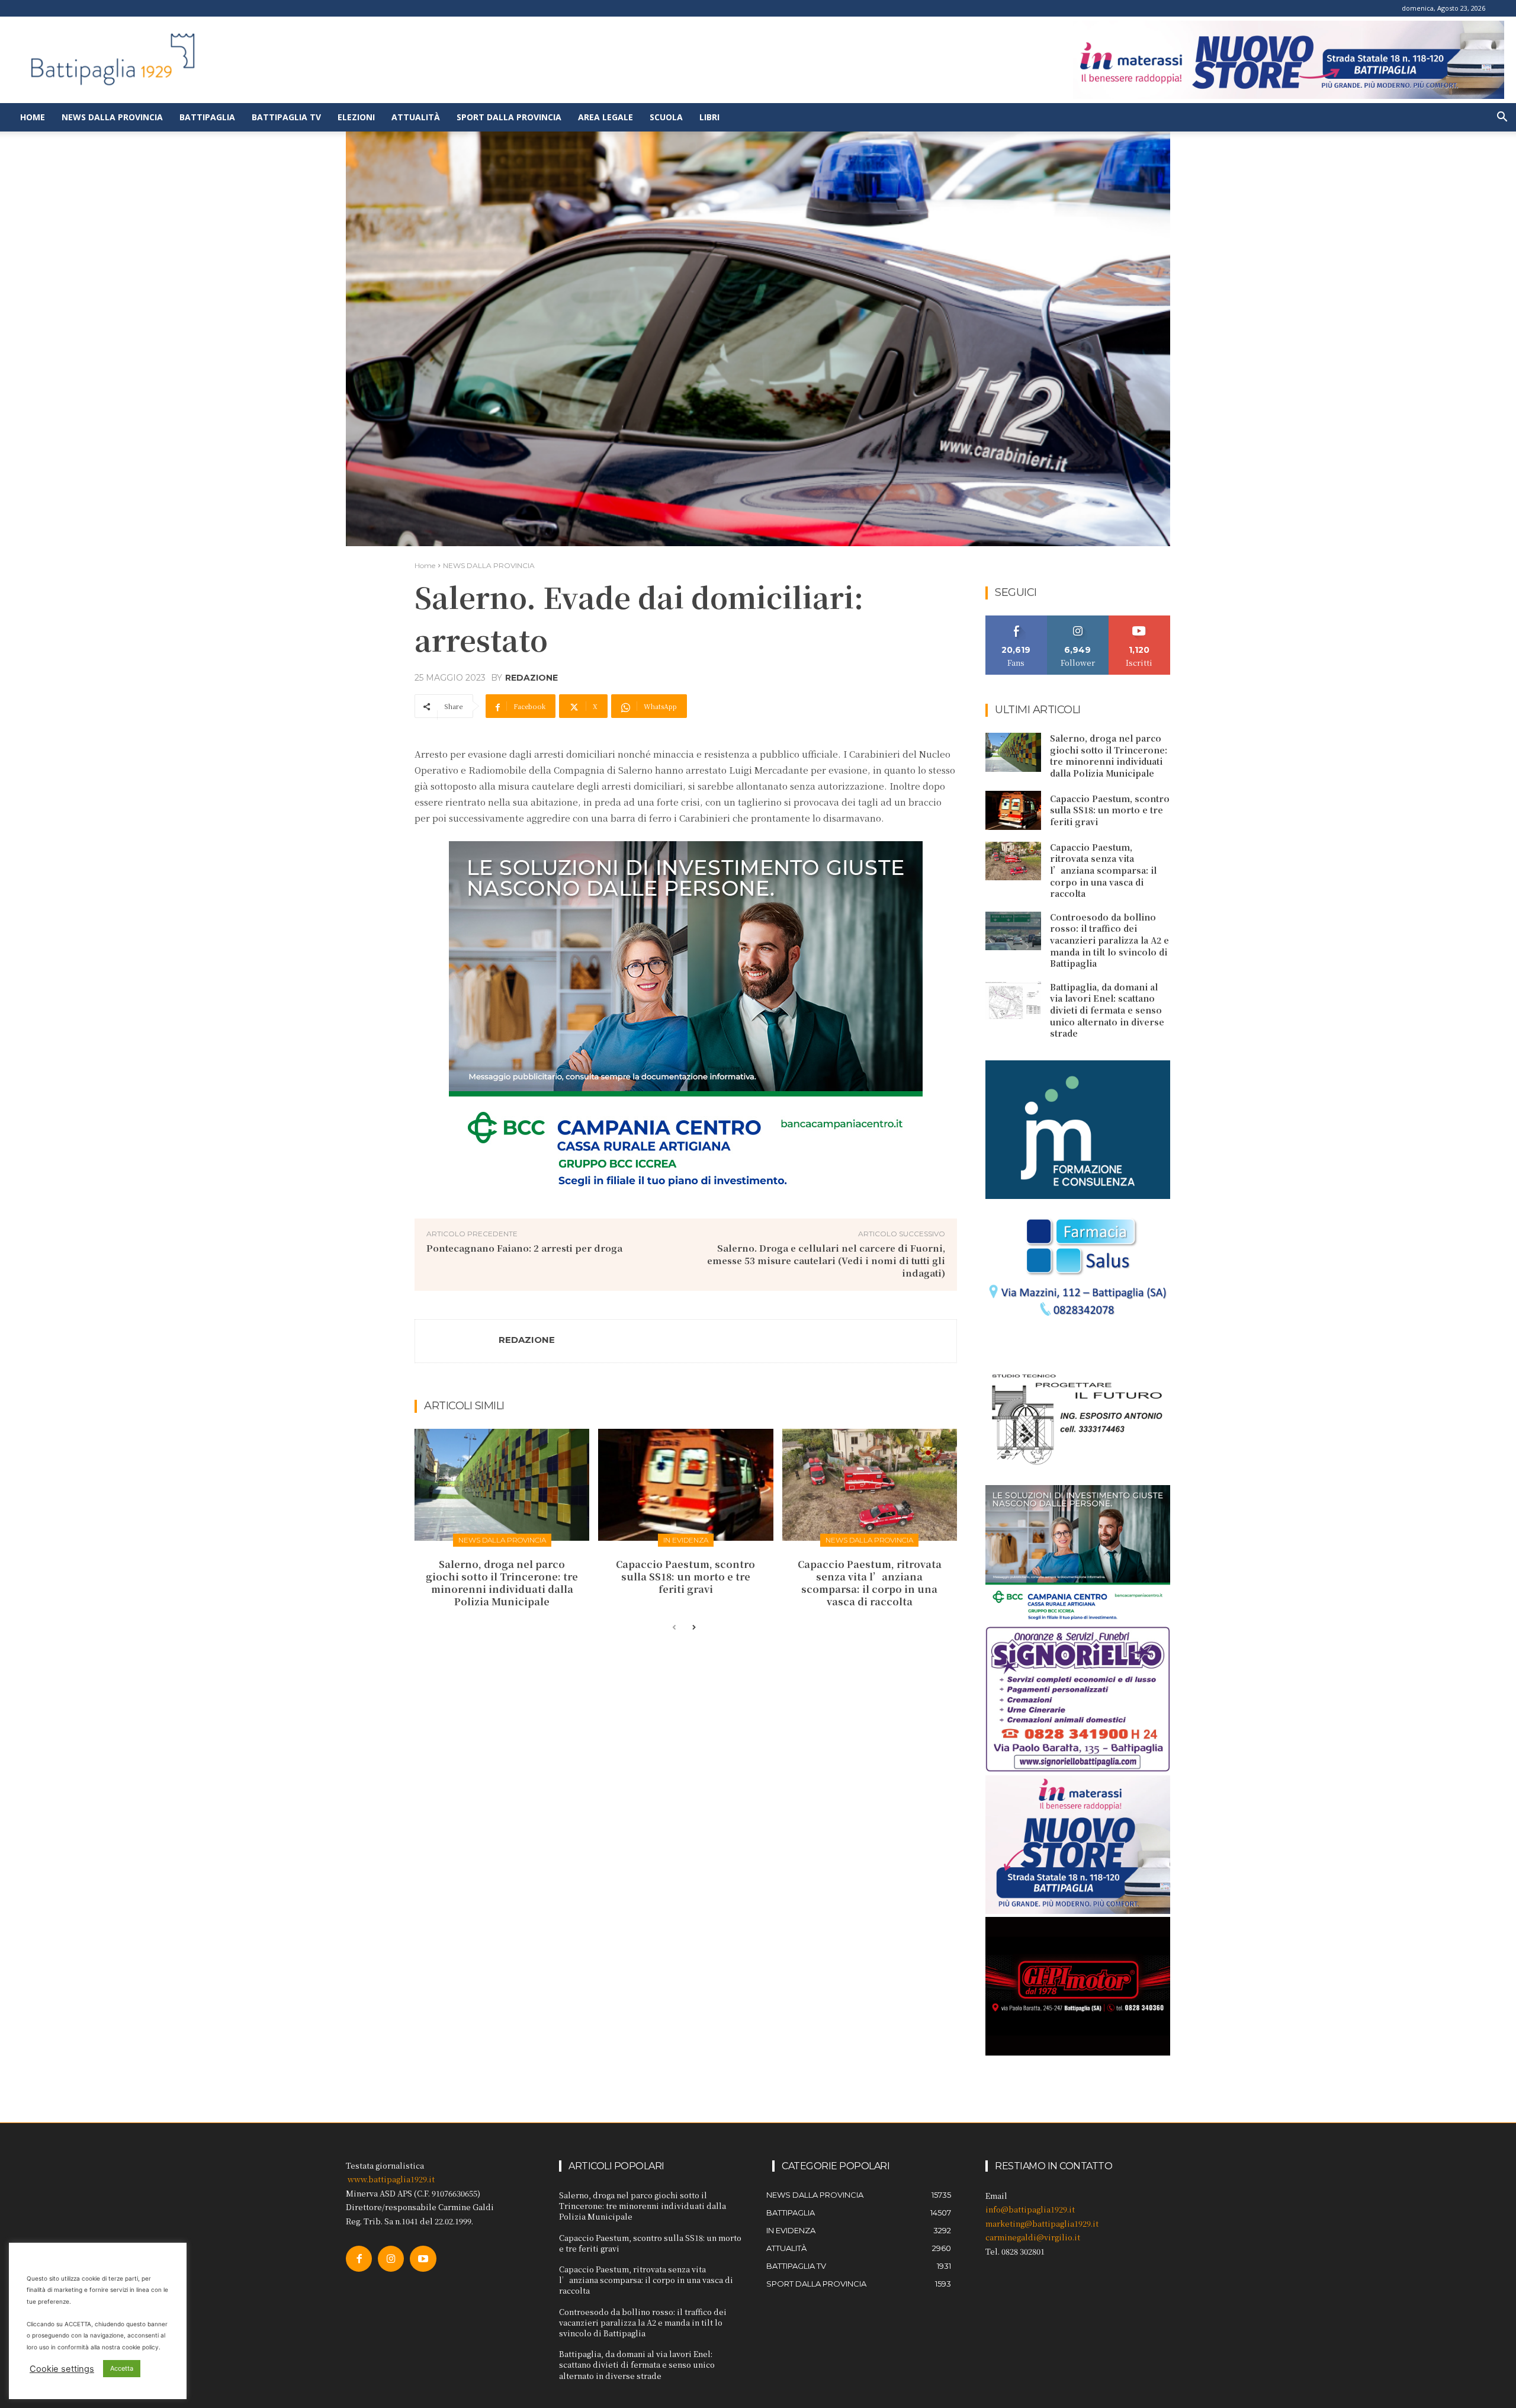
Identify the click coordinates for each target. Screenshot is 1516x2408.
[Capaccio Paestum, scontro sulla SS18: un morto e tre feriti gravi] (685, 1485)
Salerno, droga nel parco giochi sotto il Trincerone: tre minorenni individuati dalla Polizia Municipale (502, 1583)
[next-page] (693, 1628)
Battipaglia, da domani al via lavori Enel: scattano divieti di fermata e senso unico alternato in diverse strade (1107, 1010)
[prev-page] (674, 1628)
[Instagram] (391, 2259)
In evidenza (686, 1540)
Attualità (416, 117)
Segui (1078, 620)
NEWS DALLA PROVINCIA (489, 565)
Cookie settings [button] (62, 2369)
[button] (1502, 118)
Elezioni (356, 117)
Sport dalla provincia (509, 117)
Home (33, 117)
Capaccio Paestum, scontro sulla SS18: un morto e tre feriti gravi (685, 1577)
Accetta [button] (122, 2368)
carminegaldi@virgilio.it (1033, 2237)
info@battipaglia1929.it (1030, 2209)
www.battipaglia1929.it (391, 2179)
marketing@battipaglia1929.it (1042, 2223)
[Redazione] (457, 1341)
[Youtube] (423, 2259)
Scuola (666, 117)
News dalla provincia (112, 117)
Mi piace (1016, 620)
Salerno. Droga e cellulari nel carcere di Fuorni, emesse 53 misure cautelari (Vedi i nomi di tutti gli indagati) (826, 1260)
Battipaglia (207, 117)
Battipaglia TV (286, 117)
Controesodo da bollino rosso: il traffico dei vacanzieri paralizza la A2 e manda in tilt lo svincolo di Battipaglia (1109, 940)
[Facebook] (359, 2259)
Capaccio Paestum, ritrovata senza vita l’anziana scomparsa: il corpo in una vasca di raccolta (870, 1583)
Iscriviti (1140, 620)
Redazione (531, 678)
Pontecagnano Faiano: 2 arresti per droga (524, 1248)
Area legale (606, 117)
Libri (709, 117)
